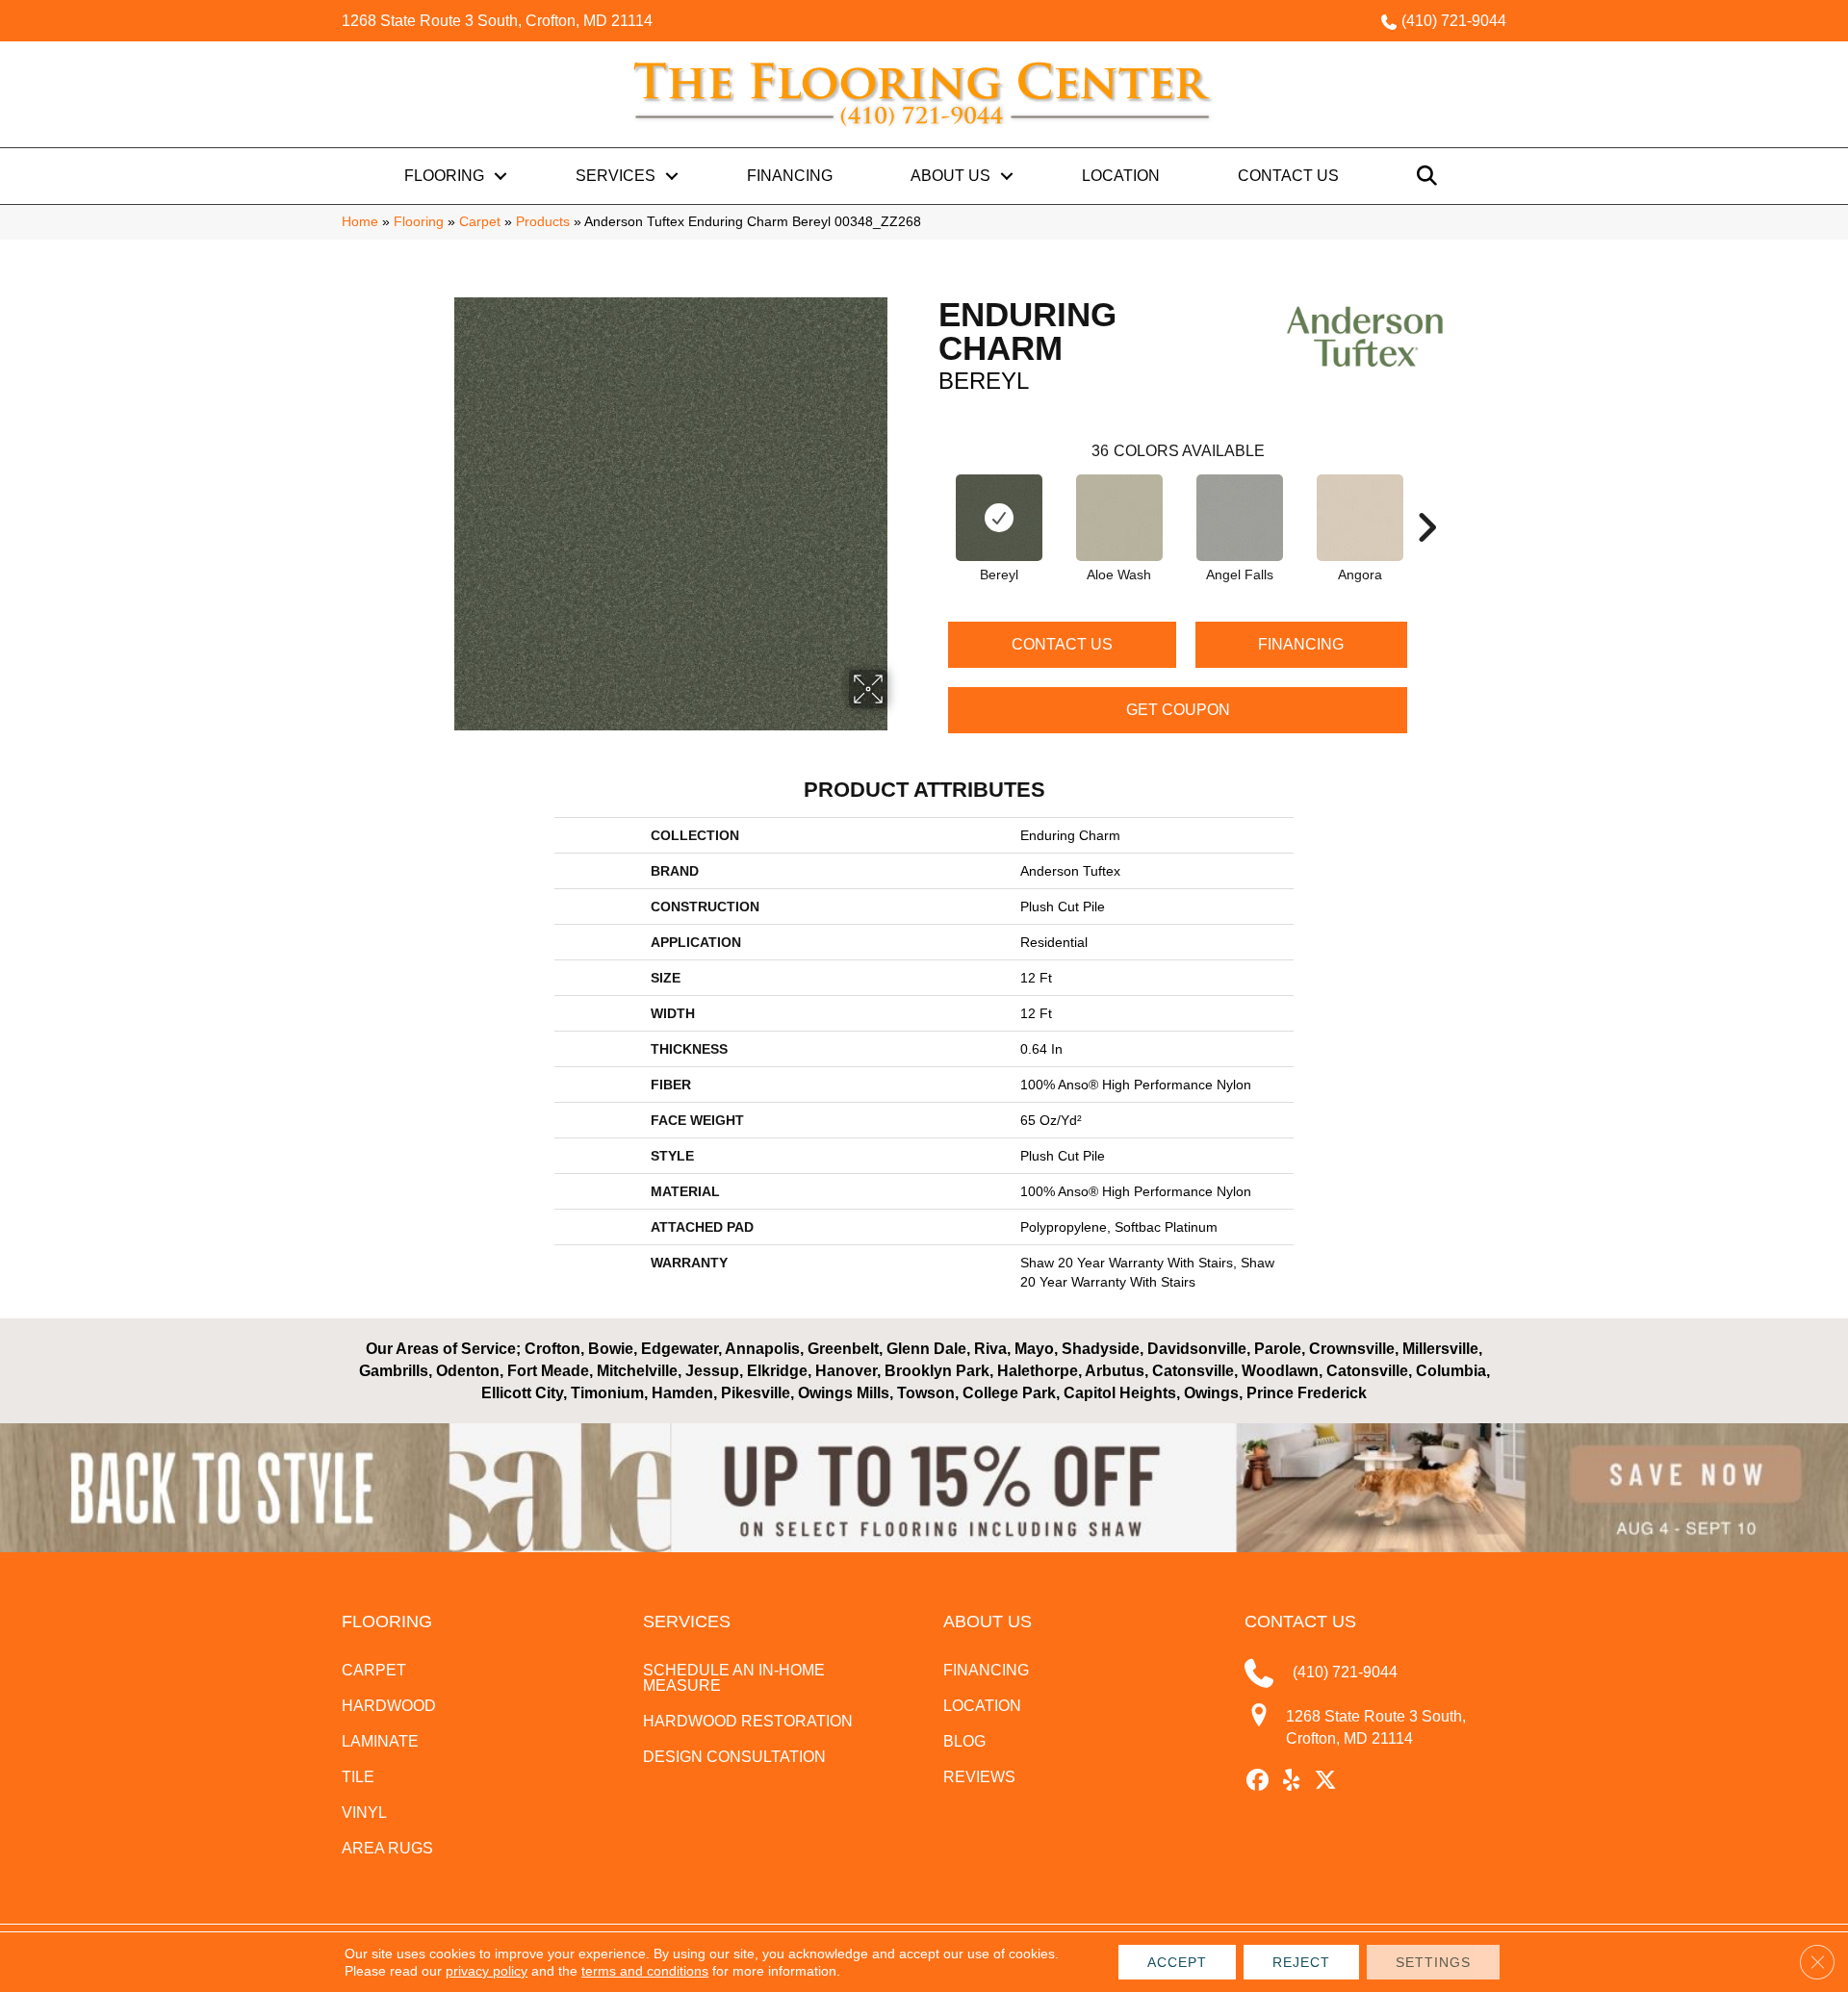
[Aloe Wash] (1119, 518)
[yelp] (1292, 1781)
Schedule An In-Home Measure (734, 1678)
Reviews (979, 1777)
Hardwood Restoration (748, 1721)
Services (616, 176)
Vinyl (364, 1813)
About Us (950, 176)
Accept (1177, 1962)
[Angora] (1360, 518)
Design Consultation (734, 1757)
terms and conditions (645, 1971)
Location (1121, 176)
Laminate (380, 1741)
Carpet (480, 222)
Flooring (444, 176)
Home (360, 222)
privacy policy (487, 1971)
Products (543, 222)
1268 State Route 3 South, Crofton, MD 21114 (497, 21)
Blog (964, 1741)
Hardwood (389, 1706)
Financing (790, 176)
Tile (358, 1777)
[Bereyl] (999, 518)
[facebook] (1258, 1781)
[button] (500, 176)
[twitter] (1326, 1781)
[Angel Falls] (1240, 518)
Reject (1301, 1962)
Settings (1433, 1962)
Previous (929, 498)
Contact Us (1288, 176)
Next (1426, 498)
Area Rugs (387, 1848)
